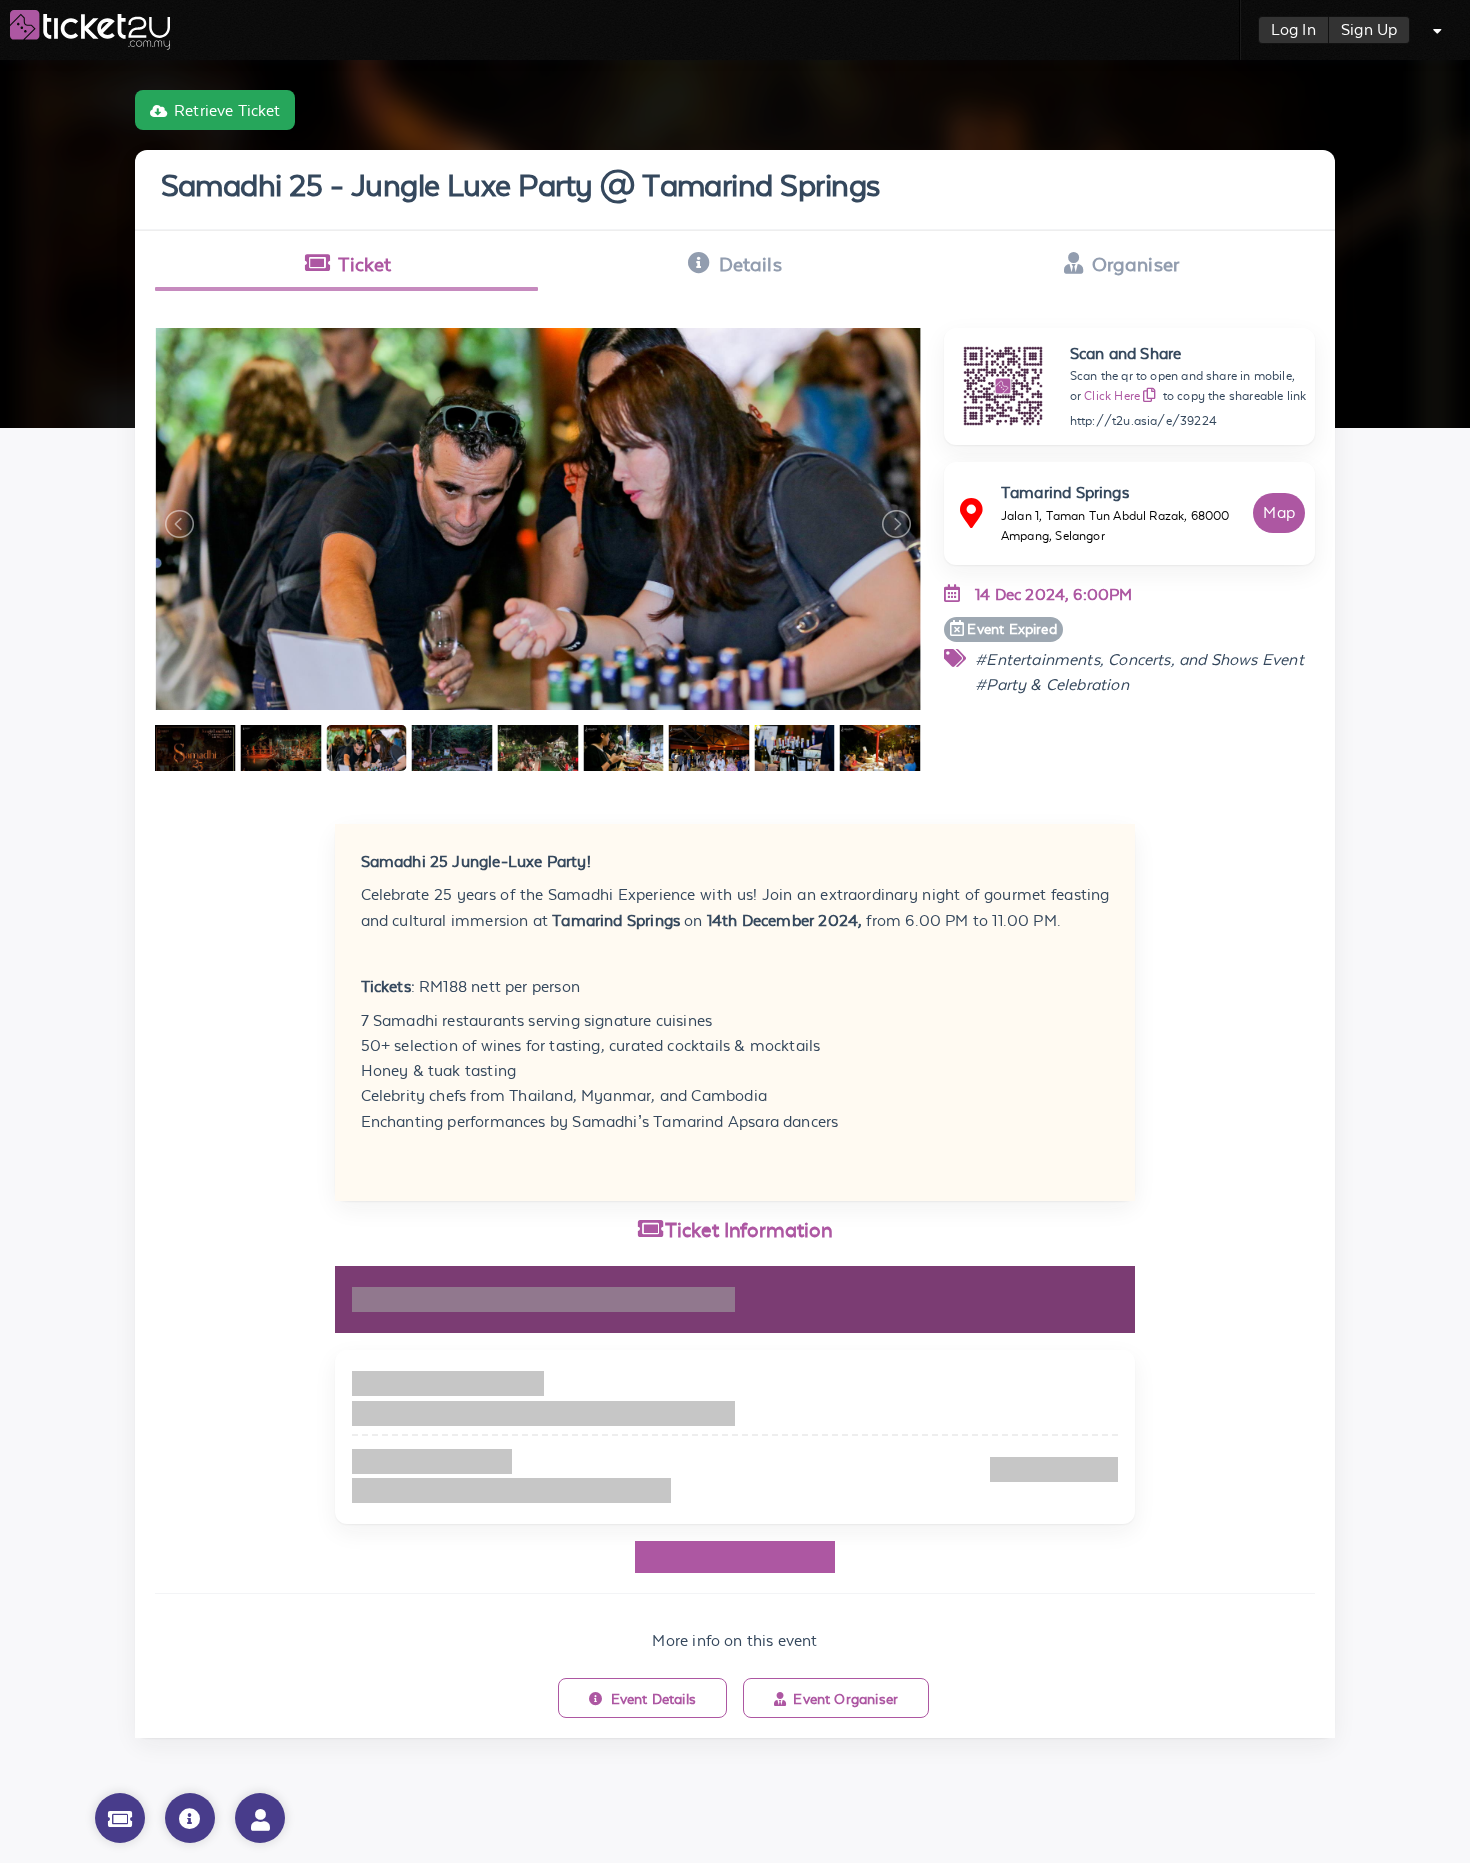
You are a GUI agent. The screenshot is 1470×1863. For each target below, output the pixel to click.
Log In (1293, 29)
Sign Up (1369, 29)
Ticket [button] (364, 264)
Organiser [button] (1136, 264)
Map (1279, 512)
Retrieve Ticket (227, 110)
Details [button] (750, 264)
